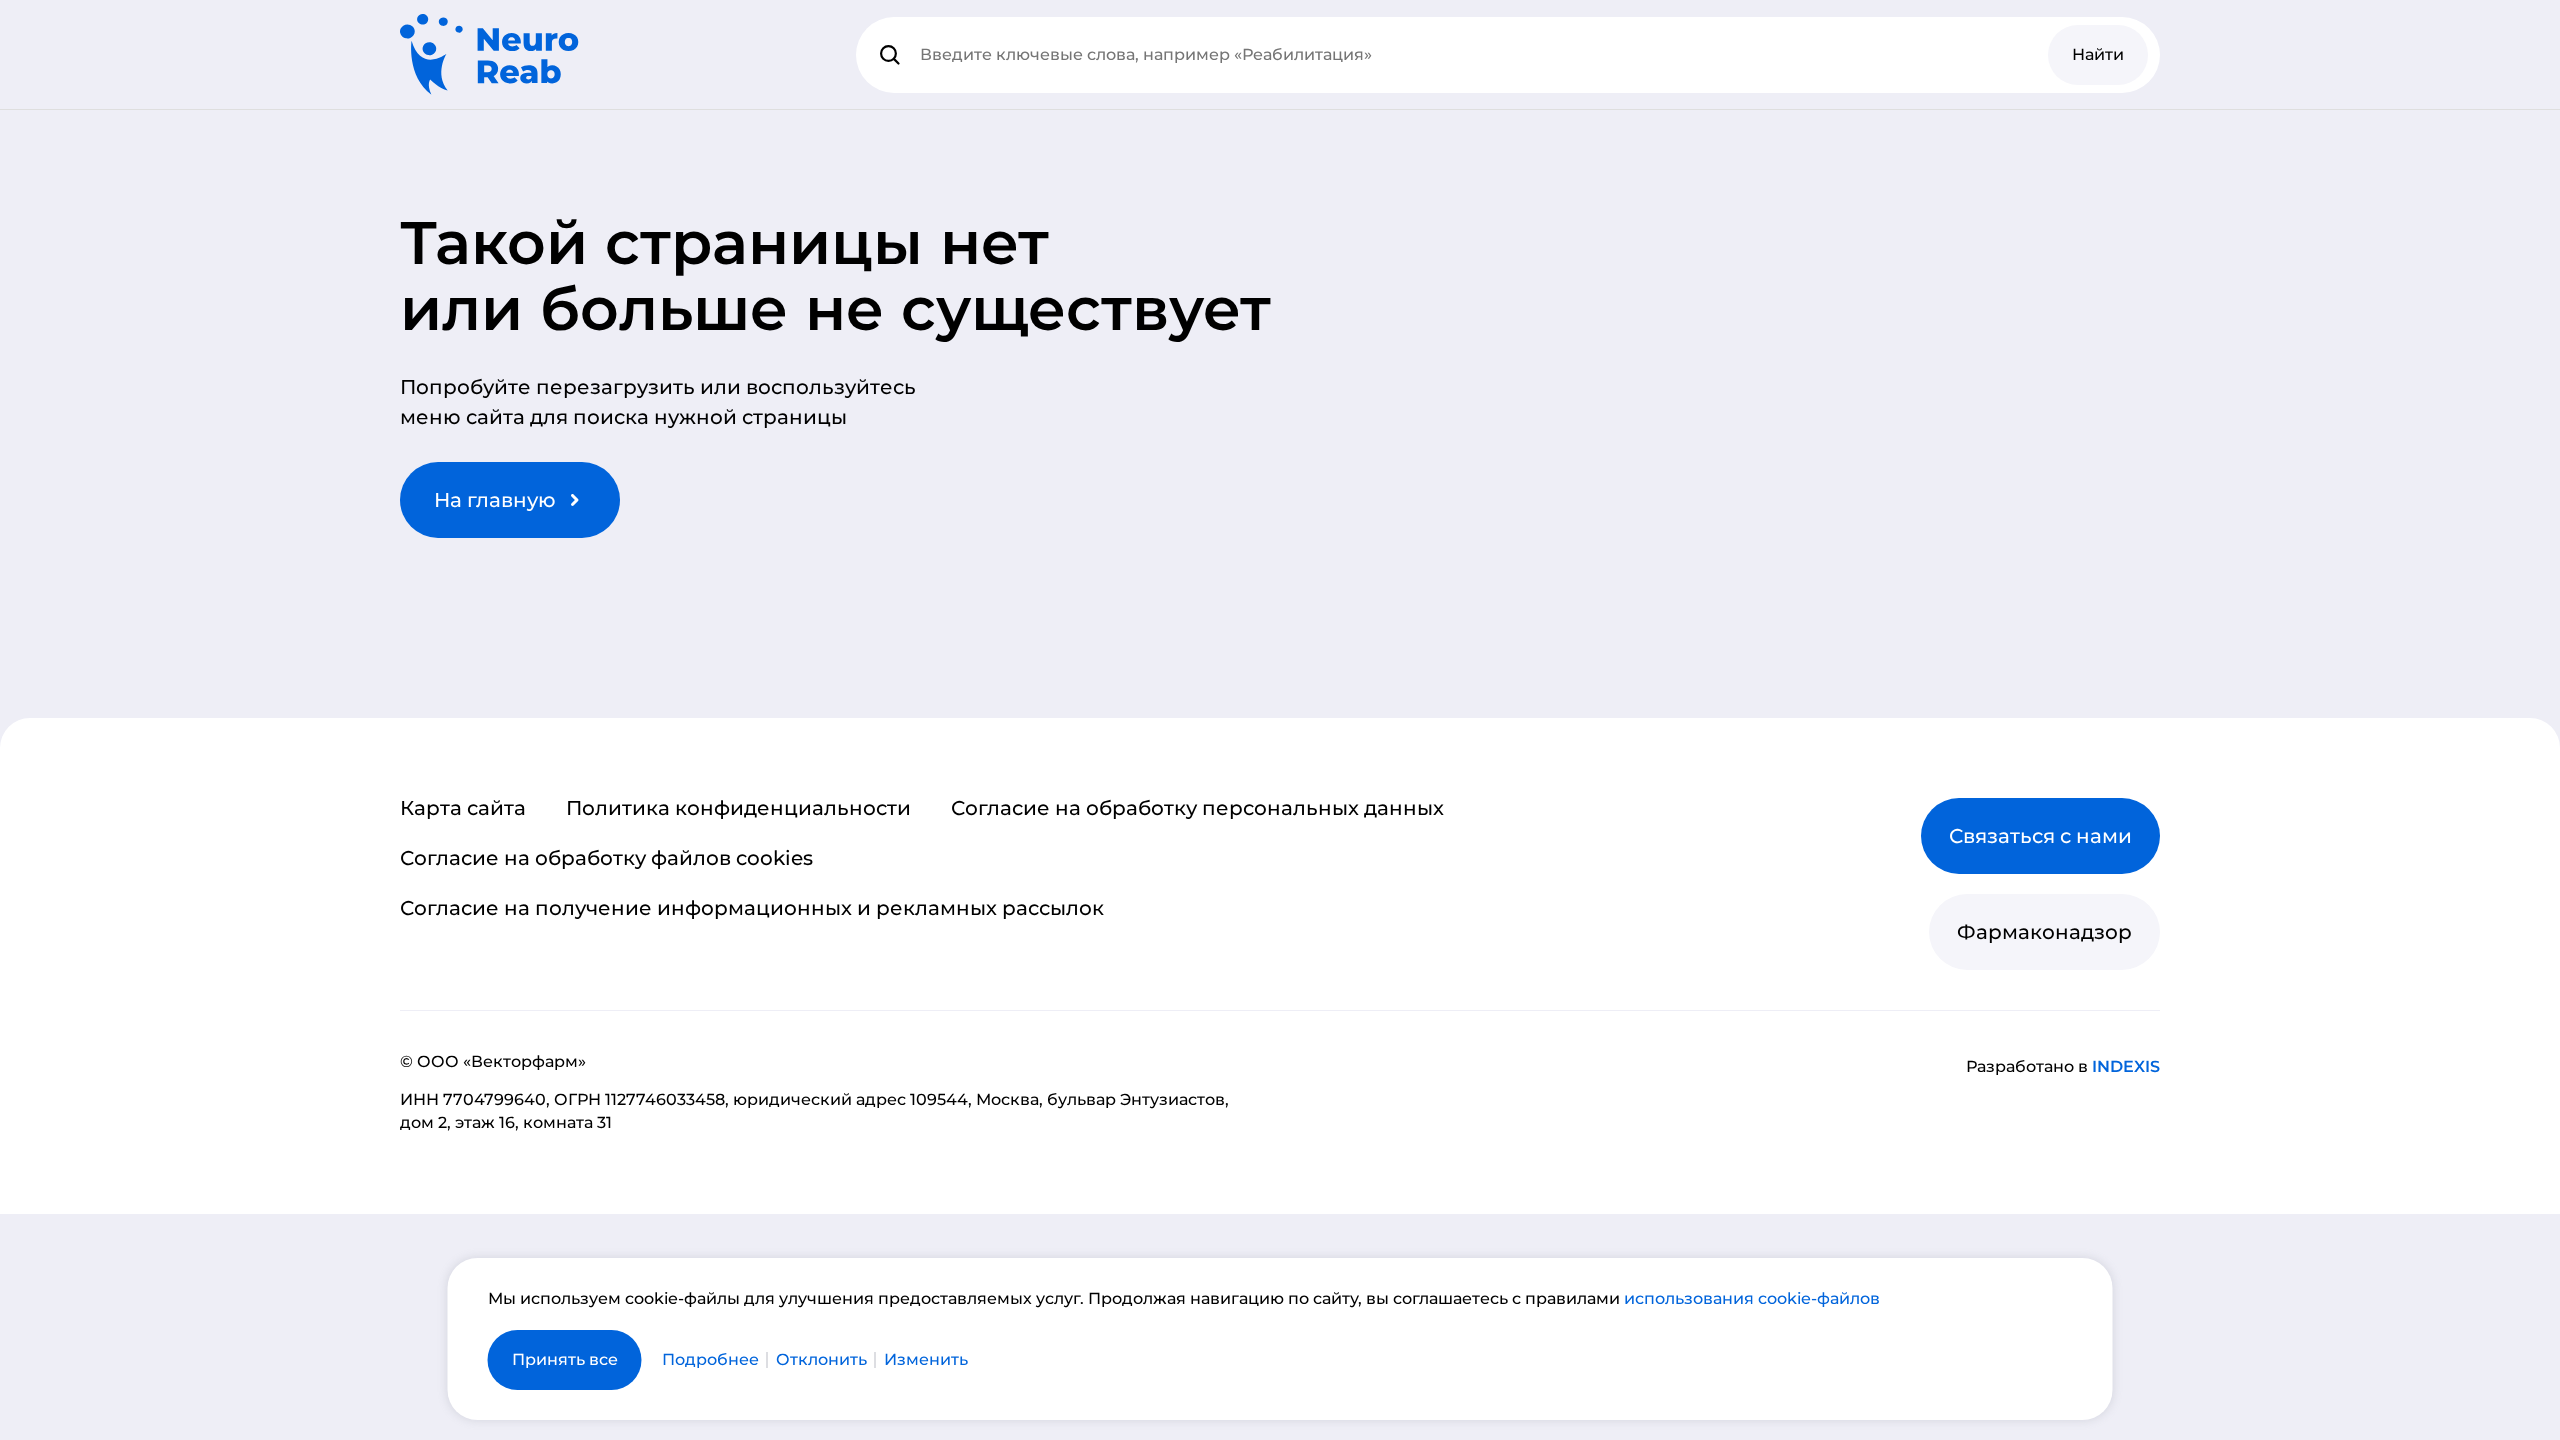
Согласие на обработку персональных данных (1197, 808)
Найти (2098, 54)
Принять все (565, 1359)
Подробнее (710, 1360)
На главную (495, 500)
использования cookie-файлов (1752, 1298)
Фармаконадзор (2044, 932)
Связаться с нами (2040, 836)
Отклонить (821, 1360)
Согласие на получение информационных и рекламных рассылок (752, 908)
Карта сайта (463, 808)
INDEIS (2126, 1066)
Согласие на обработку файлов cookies (606, 858)
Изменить (926, 1360)
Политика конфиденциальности (738, 808)
